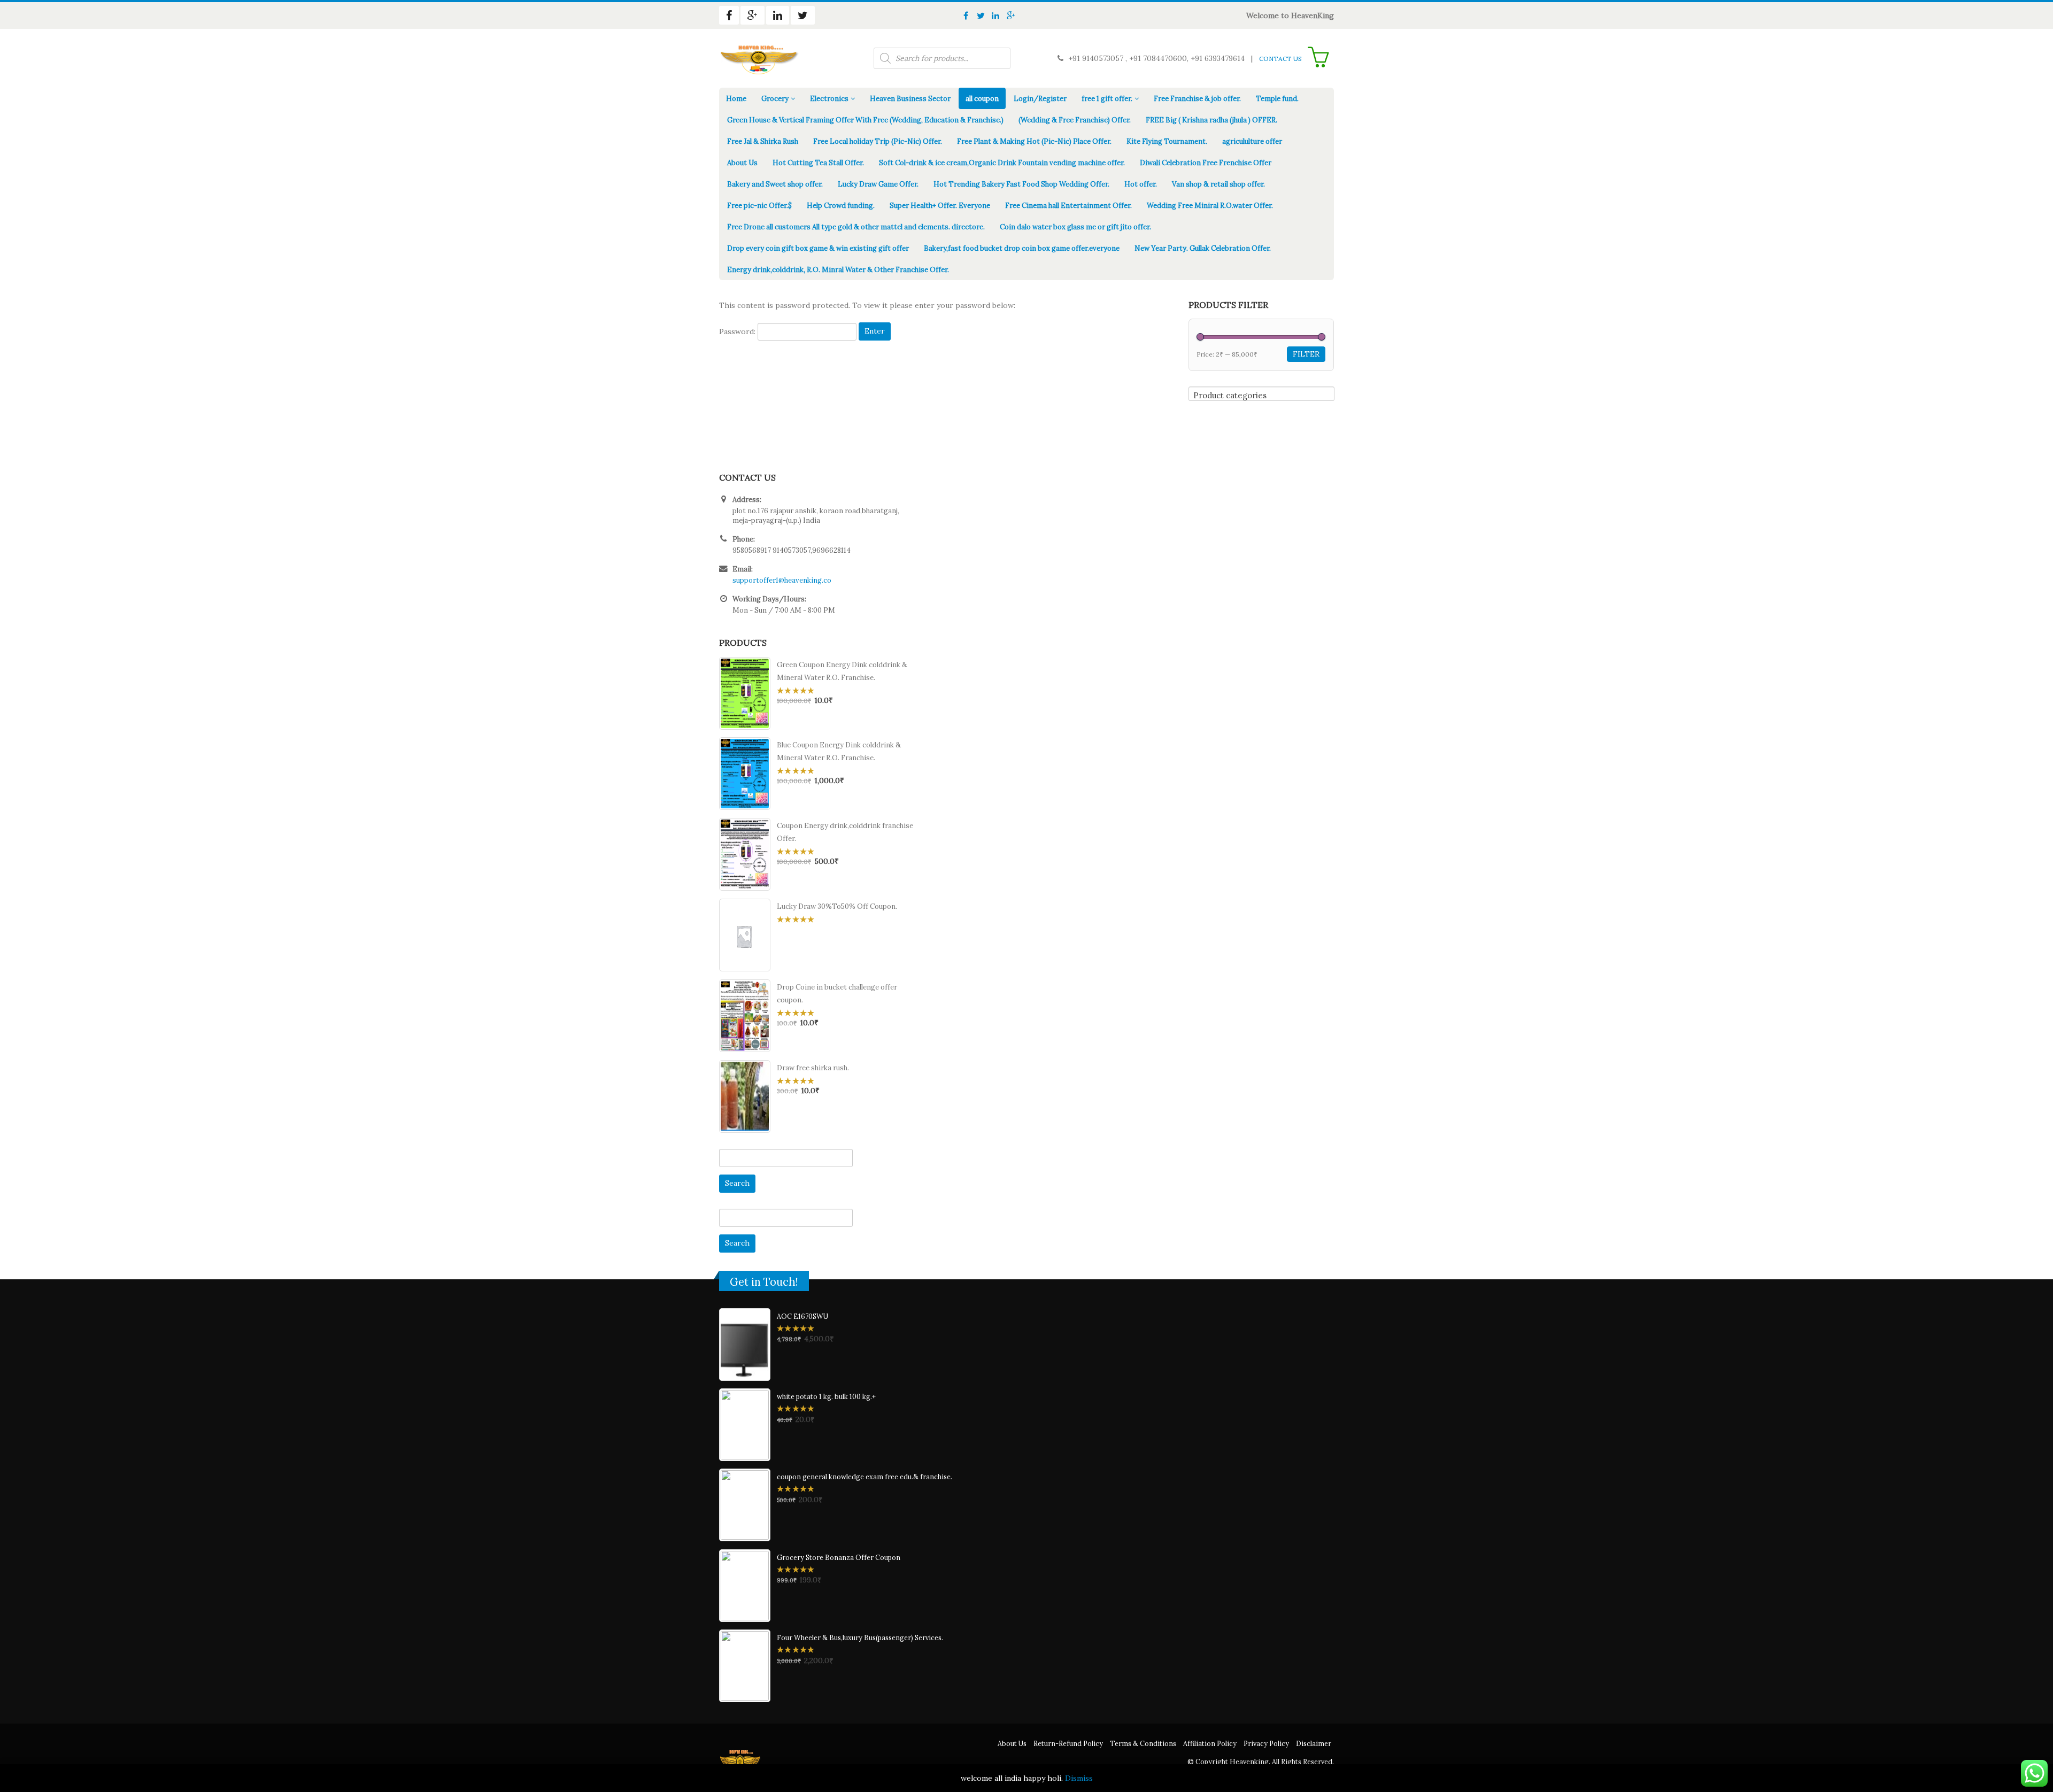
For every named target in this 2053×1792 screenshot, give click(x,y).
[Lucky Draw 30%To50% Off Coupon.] (745, 935)
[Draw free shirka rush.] (745, 1096)
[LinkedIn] (995, 16)
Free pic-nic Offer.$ (759, 206)
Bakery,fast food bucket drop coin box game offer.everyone (1022, 248)
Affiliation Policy (1210, 1743)
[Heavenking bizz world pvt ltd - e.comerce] (759, 58)
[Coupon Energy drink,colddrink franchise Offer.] (745, 854)
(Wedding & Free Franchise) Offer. (1075, 120)
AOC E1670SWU (802, 1316)
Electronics (829, 99)
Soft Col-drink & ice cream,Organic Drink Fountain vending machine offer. (1002, 163)
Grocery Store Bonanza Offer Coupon (839, 1557)
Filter (1306, 354)
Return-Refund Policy (1068, 1743)
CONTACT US (1280, 59)
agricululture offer (1252, 141)
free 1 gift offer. (1107, 99)
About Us (742, 163)
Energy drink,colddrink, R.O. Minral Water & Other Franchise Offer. (838, 270)
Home (736, 99)
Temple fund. (1277, 99)
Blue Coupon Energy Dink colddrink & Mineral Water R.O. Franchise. (839, 751)
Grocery (775, 99)
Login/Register (1040, 99)
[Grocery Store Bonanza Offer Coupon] (745, 1586)
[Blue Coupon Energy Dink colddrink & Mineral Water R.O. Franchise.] (745, 774)
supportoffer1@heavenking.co (782, 580)
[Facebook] (966, 16)
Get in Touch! (764, 1282)
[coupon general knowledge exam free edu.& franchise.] (745, 1505)
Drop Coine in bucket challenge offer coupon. (837, 994)
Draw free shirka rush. (813, 1068)
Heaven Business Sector (910, 99)
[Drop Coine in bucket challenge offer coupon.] (745, 1016)
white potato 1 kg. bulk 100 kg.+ (826, 1396)
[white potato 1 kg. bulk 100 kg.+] (745, 1425)
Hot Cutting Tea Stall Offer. (818, 163)
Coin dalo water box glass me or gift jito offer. (1075, 227)
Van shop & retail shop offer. (1218, 184)
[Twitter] (981, 16)
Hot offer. (1141, 184)
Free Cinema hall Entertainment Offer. (1068, 206)
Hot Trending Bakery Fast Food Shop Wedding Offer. (1021, 184)
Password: (738, 331)
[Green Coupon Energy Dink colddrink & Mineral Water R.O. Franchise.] (745, 693)
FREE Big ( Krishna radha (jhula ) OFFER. (1211, 120)
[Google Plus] (1010, 16)
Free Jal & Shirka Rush (763, 141)
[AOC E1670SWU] (745, 1345)
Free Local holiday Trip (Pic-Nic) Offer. (878, 141)
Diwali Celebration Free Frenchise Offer (1206, 163)
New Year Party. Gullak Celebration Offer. (1203, 248)
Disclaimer (1314, 1743)
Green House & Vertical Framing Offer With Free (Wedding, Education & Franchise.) (865, 120)
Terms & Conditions (1143, 1743)
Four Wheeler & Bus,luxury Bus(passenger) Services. (860, 1637)
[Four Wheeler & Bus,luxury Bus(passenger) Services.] (745, 1666)
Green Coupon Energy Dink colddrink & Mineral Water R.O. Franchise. (842, 671)
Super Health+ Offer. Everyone (940, 206)
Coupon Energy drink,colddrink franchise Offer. (845, 832)
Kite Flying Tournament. (1167, 141)
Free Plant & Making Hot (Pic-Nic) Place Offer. (1034, 141)
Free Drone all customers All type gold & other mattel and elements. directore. (856, 227)
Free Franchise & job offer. (1197, 99)
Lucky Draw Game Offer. (878, 184)
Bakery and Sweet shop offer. (775, 184)
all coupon (982, 99)
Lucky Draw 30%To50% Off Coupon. (837, 906)
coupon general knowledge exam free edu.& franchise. (865, 1477)
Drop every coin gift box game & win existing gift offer (818, 248)
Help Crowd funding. (841, 206)
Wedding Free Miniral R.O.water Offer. (1210, 206)
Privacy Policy (1266, 1743)
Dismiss (1079, 1778)
